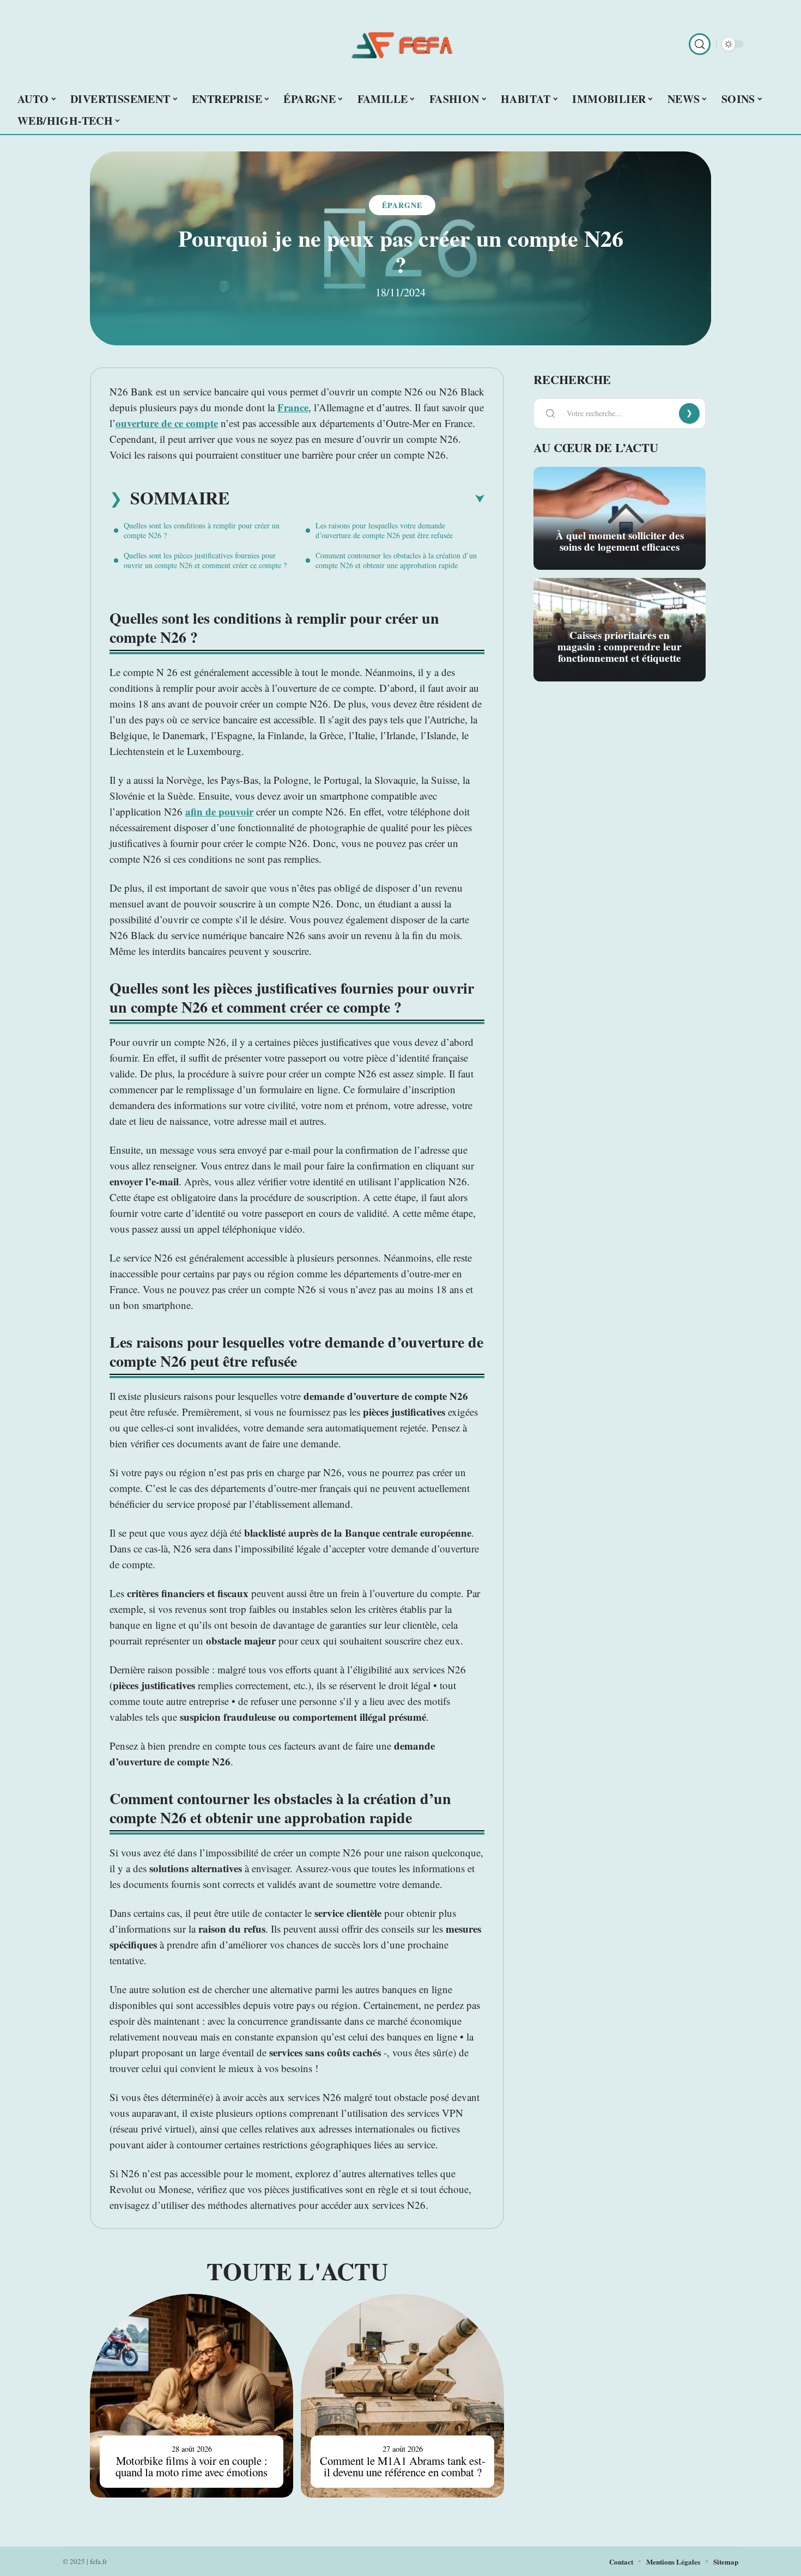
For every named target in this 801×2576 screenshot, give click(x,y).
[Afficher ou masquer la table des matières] (357, 499)
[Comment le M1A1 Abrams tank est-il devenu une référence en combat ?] (402, 2395)
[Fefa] (400, 44)
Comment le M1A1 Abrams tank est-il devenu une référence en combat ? (403, 2466)
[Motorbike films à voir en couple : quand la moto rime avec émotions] (192, 2395)
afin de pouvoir (219, 811)
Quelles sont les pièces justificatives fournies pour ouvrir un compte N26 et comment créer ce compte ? (205, 560)
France (293, 407)
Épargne (402, 205)
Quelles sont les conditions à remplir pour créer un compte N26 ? (202, 530)
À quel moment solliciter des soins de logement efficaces (620, 541)
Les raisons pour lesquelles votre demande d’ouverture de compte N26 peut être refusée (384, 530)
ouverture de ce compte (167, 423)
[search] (700, 44)
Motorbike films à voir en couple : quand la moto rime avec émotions (192, 2466)
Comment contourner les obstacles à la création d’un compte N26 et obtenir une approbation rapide (396, 560)
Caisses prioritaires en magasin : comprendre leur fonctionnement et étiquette (620, 647)
